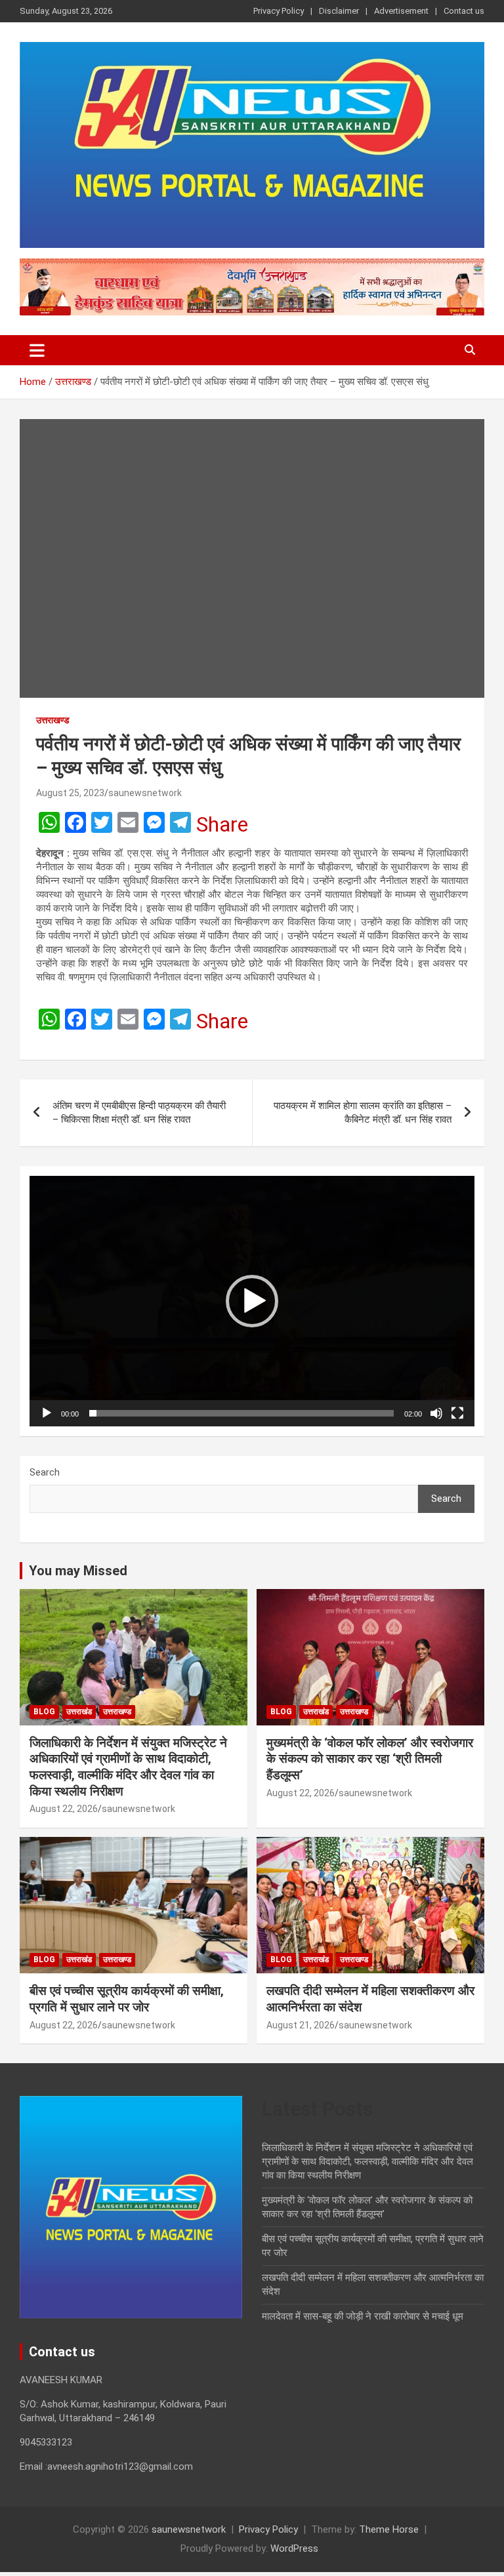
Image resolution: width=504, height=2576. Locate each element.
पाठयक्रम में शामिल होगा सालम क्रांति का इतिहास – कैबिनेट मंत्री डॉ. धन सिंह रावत (363, 1113)
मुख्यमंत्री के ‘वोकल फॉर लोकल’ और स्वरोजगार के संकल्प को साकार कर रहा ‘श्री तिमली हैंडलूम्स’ (370, 1759)
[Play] (47, 1413)
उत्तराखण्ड (53, 720)
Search (45, 1472)
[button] (252, 1301)
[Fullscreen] (457, 1413)
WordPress (294, 2548)
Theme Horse (389, 2529)
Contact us (464, 11)
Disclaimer (339, 11)
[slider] (241, 1413)
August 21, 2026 (301, 2025)
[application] (252, 1301)
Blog (44, 1712)
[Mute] (436, 1413)
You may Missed (78, 1571)
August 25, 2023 (70, 793)
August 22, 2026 (64, 1809)
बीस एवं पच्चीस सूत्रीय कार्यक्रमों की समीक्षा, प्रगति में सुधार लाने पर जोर (127, 1999)
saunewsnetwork (145, 793)
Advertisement (401, 11)
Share (222, 824)
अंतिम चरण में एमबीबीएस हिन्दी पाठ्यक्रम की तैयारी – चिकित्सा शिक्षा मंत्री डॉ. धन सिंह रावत (139, 1113)
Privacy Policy (279, 11)
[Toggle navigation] (37, 350)
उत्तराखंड (79, 1712)
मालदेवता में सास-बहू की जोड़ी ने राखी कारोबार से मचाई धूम (363, 2316)
